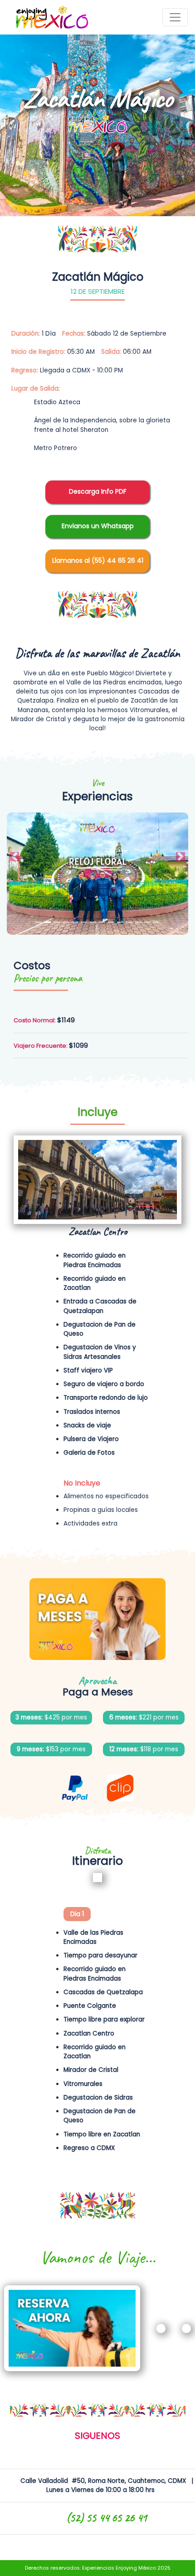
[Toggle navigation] (175, 17)
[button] (15, 857)
